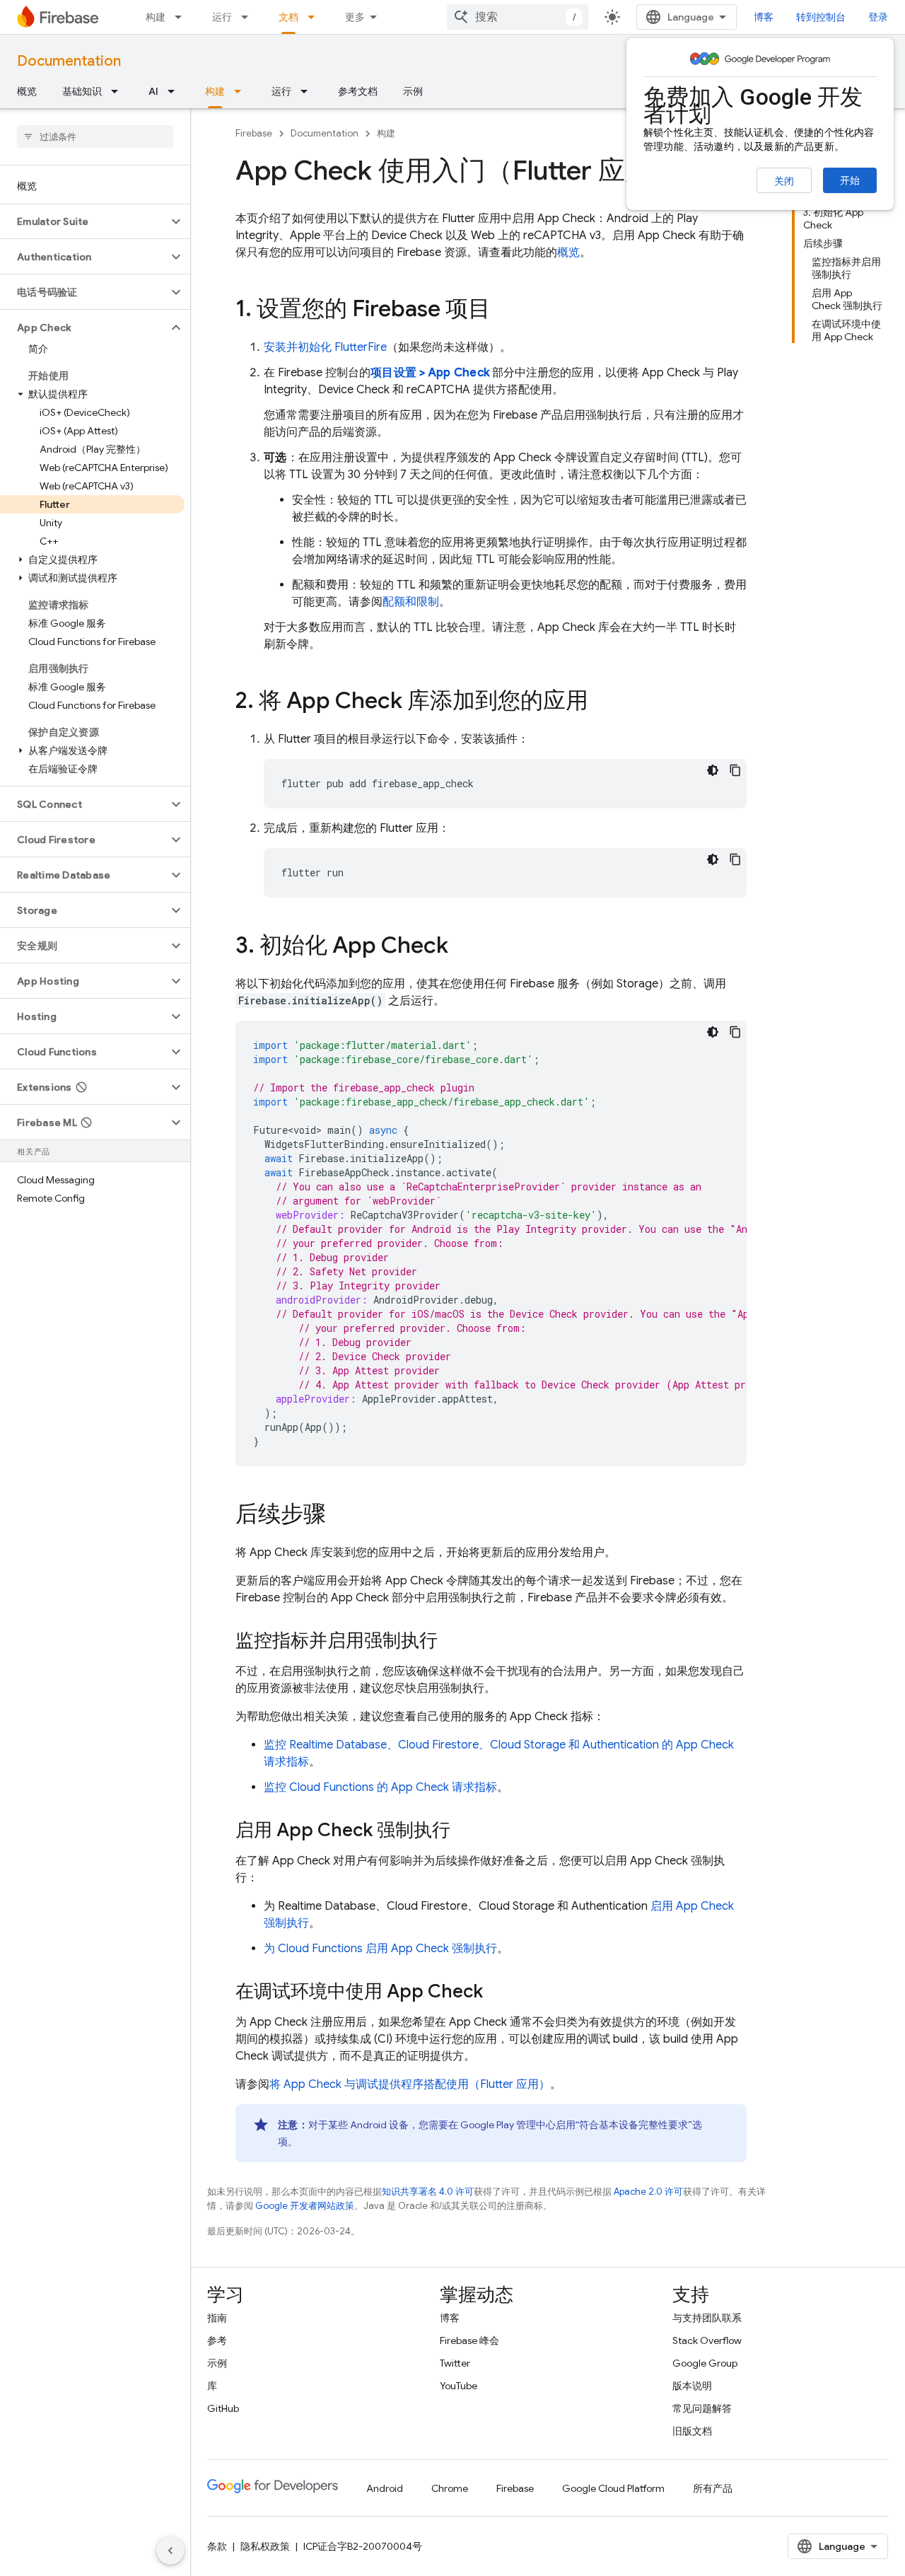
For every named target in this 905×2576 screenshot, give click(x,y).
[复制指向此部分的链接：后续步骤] (340, 1516)
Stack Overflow (707, 2340)
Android (385, 2488)
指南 (217, 2318)
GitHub (223, 2408)
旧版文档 (692, 2431)
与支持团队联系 (707, 2318)
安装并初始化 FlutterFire (325, 347)
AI (153, 91)
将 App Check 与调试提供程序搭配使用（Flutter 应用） (410, 2084)
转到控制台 (821, 17)
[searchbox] (95, 137)
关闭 (784, 181)
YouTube (459, 2386)
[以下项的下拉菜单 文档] (315, 17)
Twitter (455, 2363)
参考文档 (358, 91)
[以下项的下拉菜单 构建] (182, 17)
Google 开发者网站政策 (305, 2206)
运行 (222, 17)
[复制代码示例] (735, 770)
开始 (850, 180)
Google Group (705, 2363)
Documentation (69, 61)
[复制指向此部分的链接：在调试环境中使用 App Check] (497, 1992)
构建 (156, 17)
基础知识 (82, 91)
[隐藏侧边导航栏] (170, 2551)
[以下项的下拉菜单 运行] (249, 17)
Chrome (450, 2488)
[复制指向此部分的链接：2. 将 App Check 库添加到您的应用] (602, 702)
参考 (217, 2340)
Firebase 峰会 (469, 2340)
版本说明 (692, 2386)
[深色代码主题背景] (713, 770)
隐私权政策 (265, 2546)
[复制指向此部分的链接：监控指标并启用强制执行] (452, 1642)
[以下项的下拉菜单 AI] (175, 91)
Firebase (254, 133)
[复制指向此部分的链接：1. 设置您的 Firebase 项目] (505, 311)
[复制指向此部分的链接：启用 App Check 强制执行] (465, 1831)
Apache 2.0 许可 (648, 2192)
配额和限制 (411, 602)
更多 (355, 17)
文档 (288, 17)
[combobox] (518, 17)
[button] (84, 221)
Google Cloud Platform (613, 2488)
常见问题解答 (702, 2408)
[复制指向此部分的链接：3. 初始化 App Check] (462, 947)
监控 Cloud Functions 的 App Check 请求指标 (380, 1787)
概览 (27, 91)
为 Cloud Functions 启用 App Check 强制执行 (380, 1949)
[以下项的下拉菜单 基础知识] (119, 91)
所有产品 (713, 2488)
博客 (764, 17)
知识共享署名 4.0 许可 (428, 2192)
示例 (413, 91)
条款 (217, 2546)
